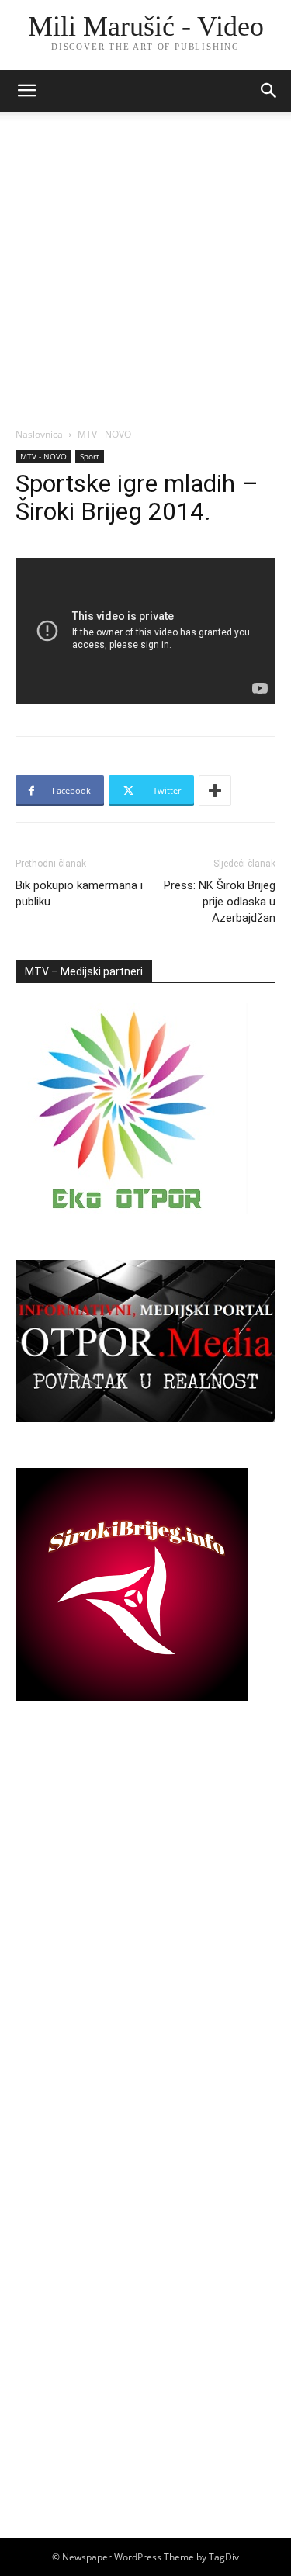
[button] (269, 91)
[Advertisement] (145, 274)
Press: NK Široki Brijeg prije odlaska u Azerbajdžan (220, 902)
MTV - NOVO (104, 434)
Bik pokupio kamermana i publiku (79, 893)
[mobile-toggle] (26, 91)
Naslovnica (39, 434)
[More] (215, 791)
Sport (90, 456)
